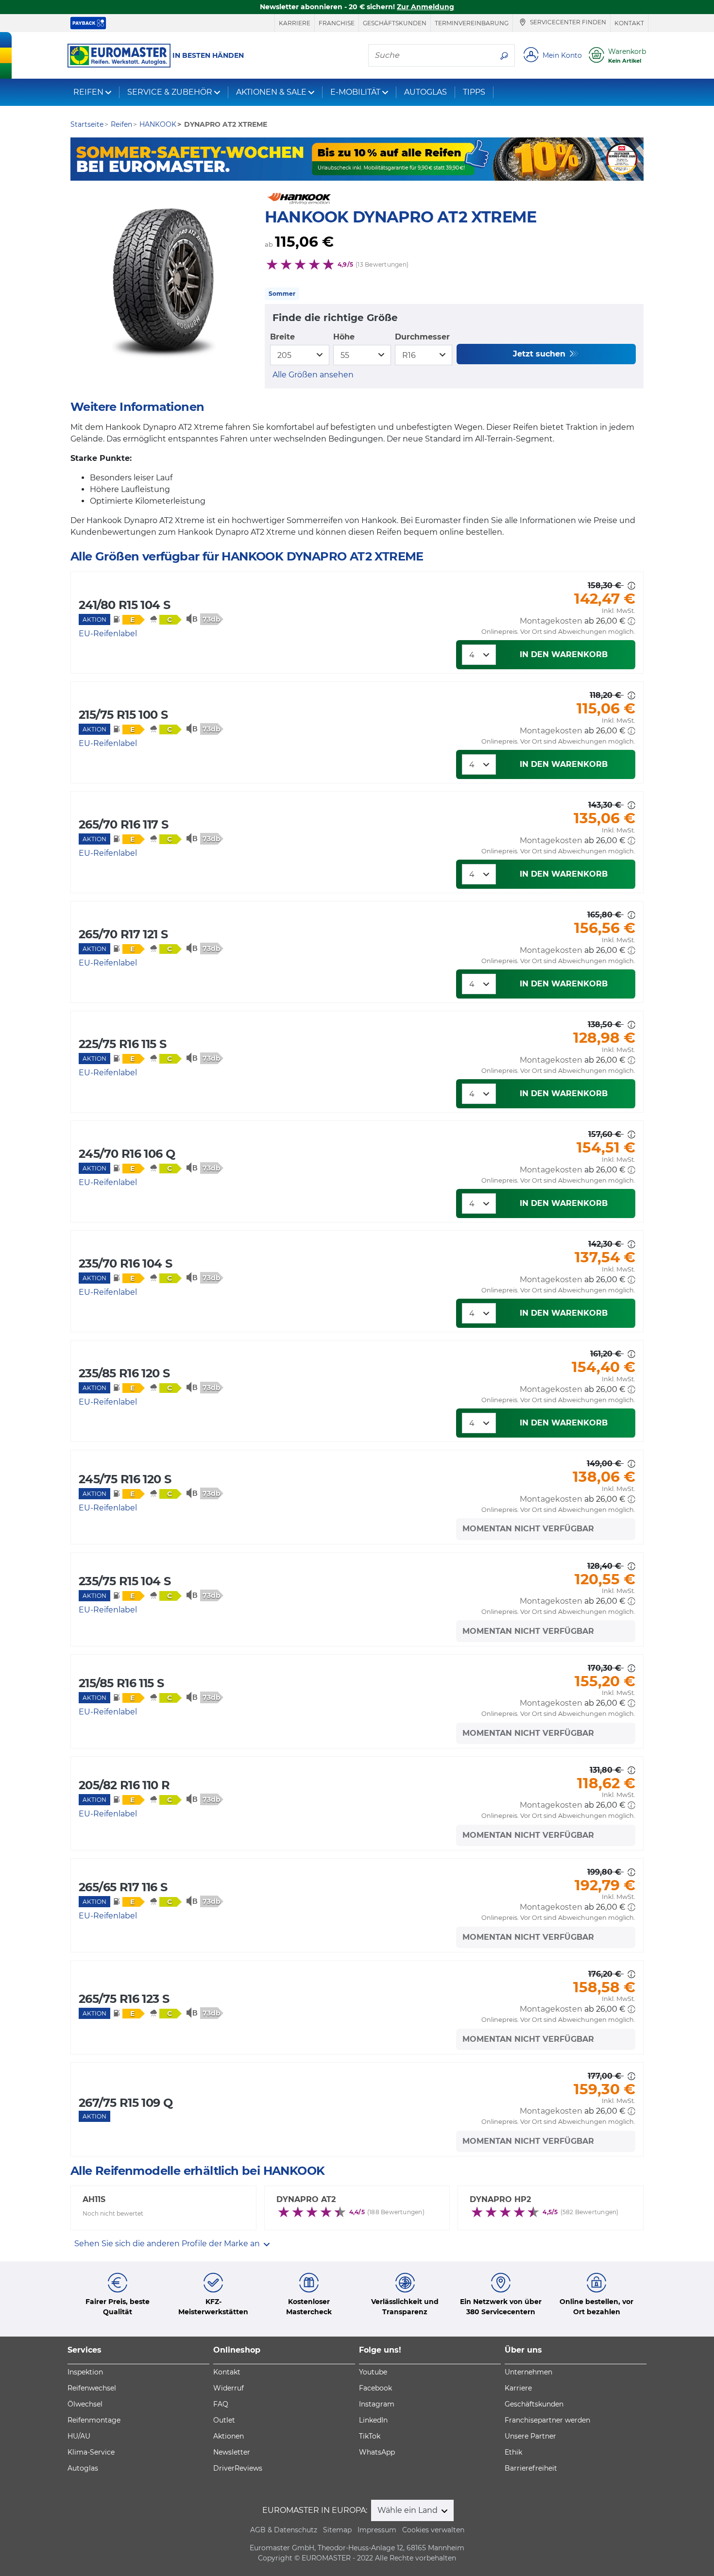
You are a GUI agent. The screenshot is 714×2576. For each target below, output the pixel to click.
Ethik (513, 2452)
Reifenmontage (94, 2420)
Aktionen (229, 2436)
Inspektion (85, 2372)
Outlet (224, 2420)
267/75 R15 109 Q (126, 2103)
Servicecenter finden (567, 23)
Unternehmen (528, 2372)
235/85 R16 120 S (124, 1373)
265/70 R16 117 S (123, 824)
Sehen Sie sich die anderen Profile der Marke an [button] (168, 2244)
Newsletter (232, 2452)
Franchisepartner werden (547, 2420)
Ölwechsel (85, 2404)
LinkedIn (373, 2420)
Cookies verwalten (433, 2530)
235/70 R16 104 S (125, 1263)
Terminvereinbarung (472, 23)
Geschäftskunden (395, 23)
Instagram (377, 2404)
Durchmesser (422, 337)
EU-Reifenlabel (108, 634)
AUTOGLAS (425, 92)
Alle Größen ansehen (313, 375)
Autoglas (83, 2468)
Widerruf (229, 2388)
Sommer (282, 294)
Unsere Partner (530, 2436)
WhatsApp (377, 2452)
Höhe (344, 337)
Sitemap (337, 2530)
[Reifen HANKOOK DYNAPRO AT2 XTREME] (163, 286)
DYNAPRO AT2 (306, 2199)
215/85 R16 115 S (121, 1683)
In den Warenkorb (564, 654)
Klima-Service (91, 2452)
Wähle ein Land (408, 2510)
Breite (282, 337)
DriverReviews (238, 2468)
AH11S (94, 2199)
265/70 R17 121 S (123, 934)
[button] (631, 621)
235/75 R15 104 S (125, 1581)
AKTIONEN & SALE (271, 92)
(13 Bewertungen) (382, 264)
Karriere (295, 23)
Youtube (373, 2372)
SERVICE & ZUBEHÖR (170, 92)
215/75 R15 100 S (123, 715)
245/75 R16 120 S (125, 1479)
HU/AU (79, 2436)
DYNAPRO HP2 (500, 2199)
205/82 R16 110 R (124, 1785)
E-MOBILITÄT (355, 92)
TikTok (370, 2436)
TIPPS (474, 92)
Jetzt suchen (540, 354)
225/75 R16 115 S (122, 1044)
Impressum (377, 2530)
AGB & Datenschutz (284, 2530)
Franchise (337, 23)
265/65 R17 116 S (123, 1887)
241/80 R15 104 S (124, 605)
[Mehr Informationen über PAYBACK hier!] (88, 23)
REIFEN (88, 92)
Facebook (375, 2388)
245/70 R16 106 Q (127, 1154)
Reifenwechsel (92, 2388)
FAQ (221, 2404)
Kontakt (629, 23)
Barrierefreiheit (531, 2468)
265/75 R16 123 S (124, 1999)
